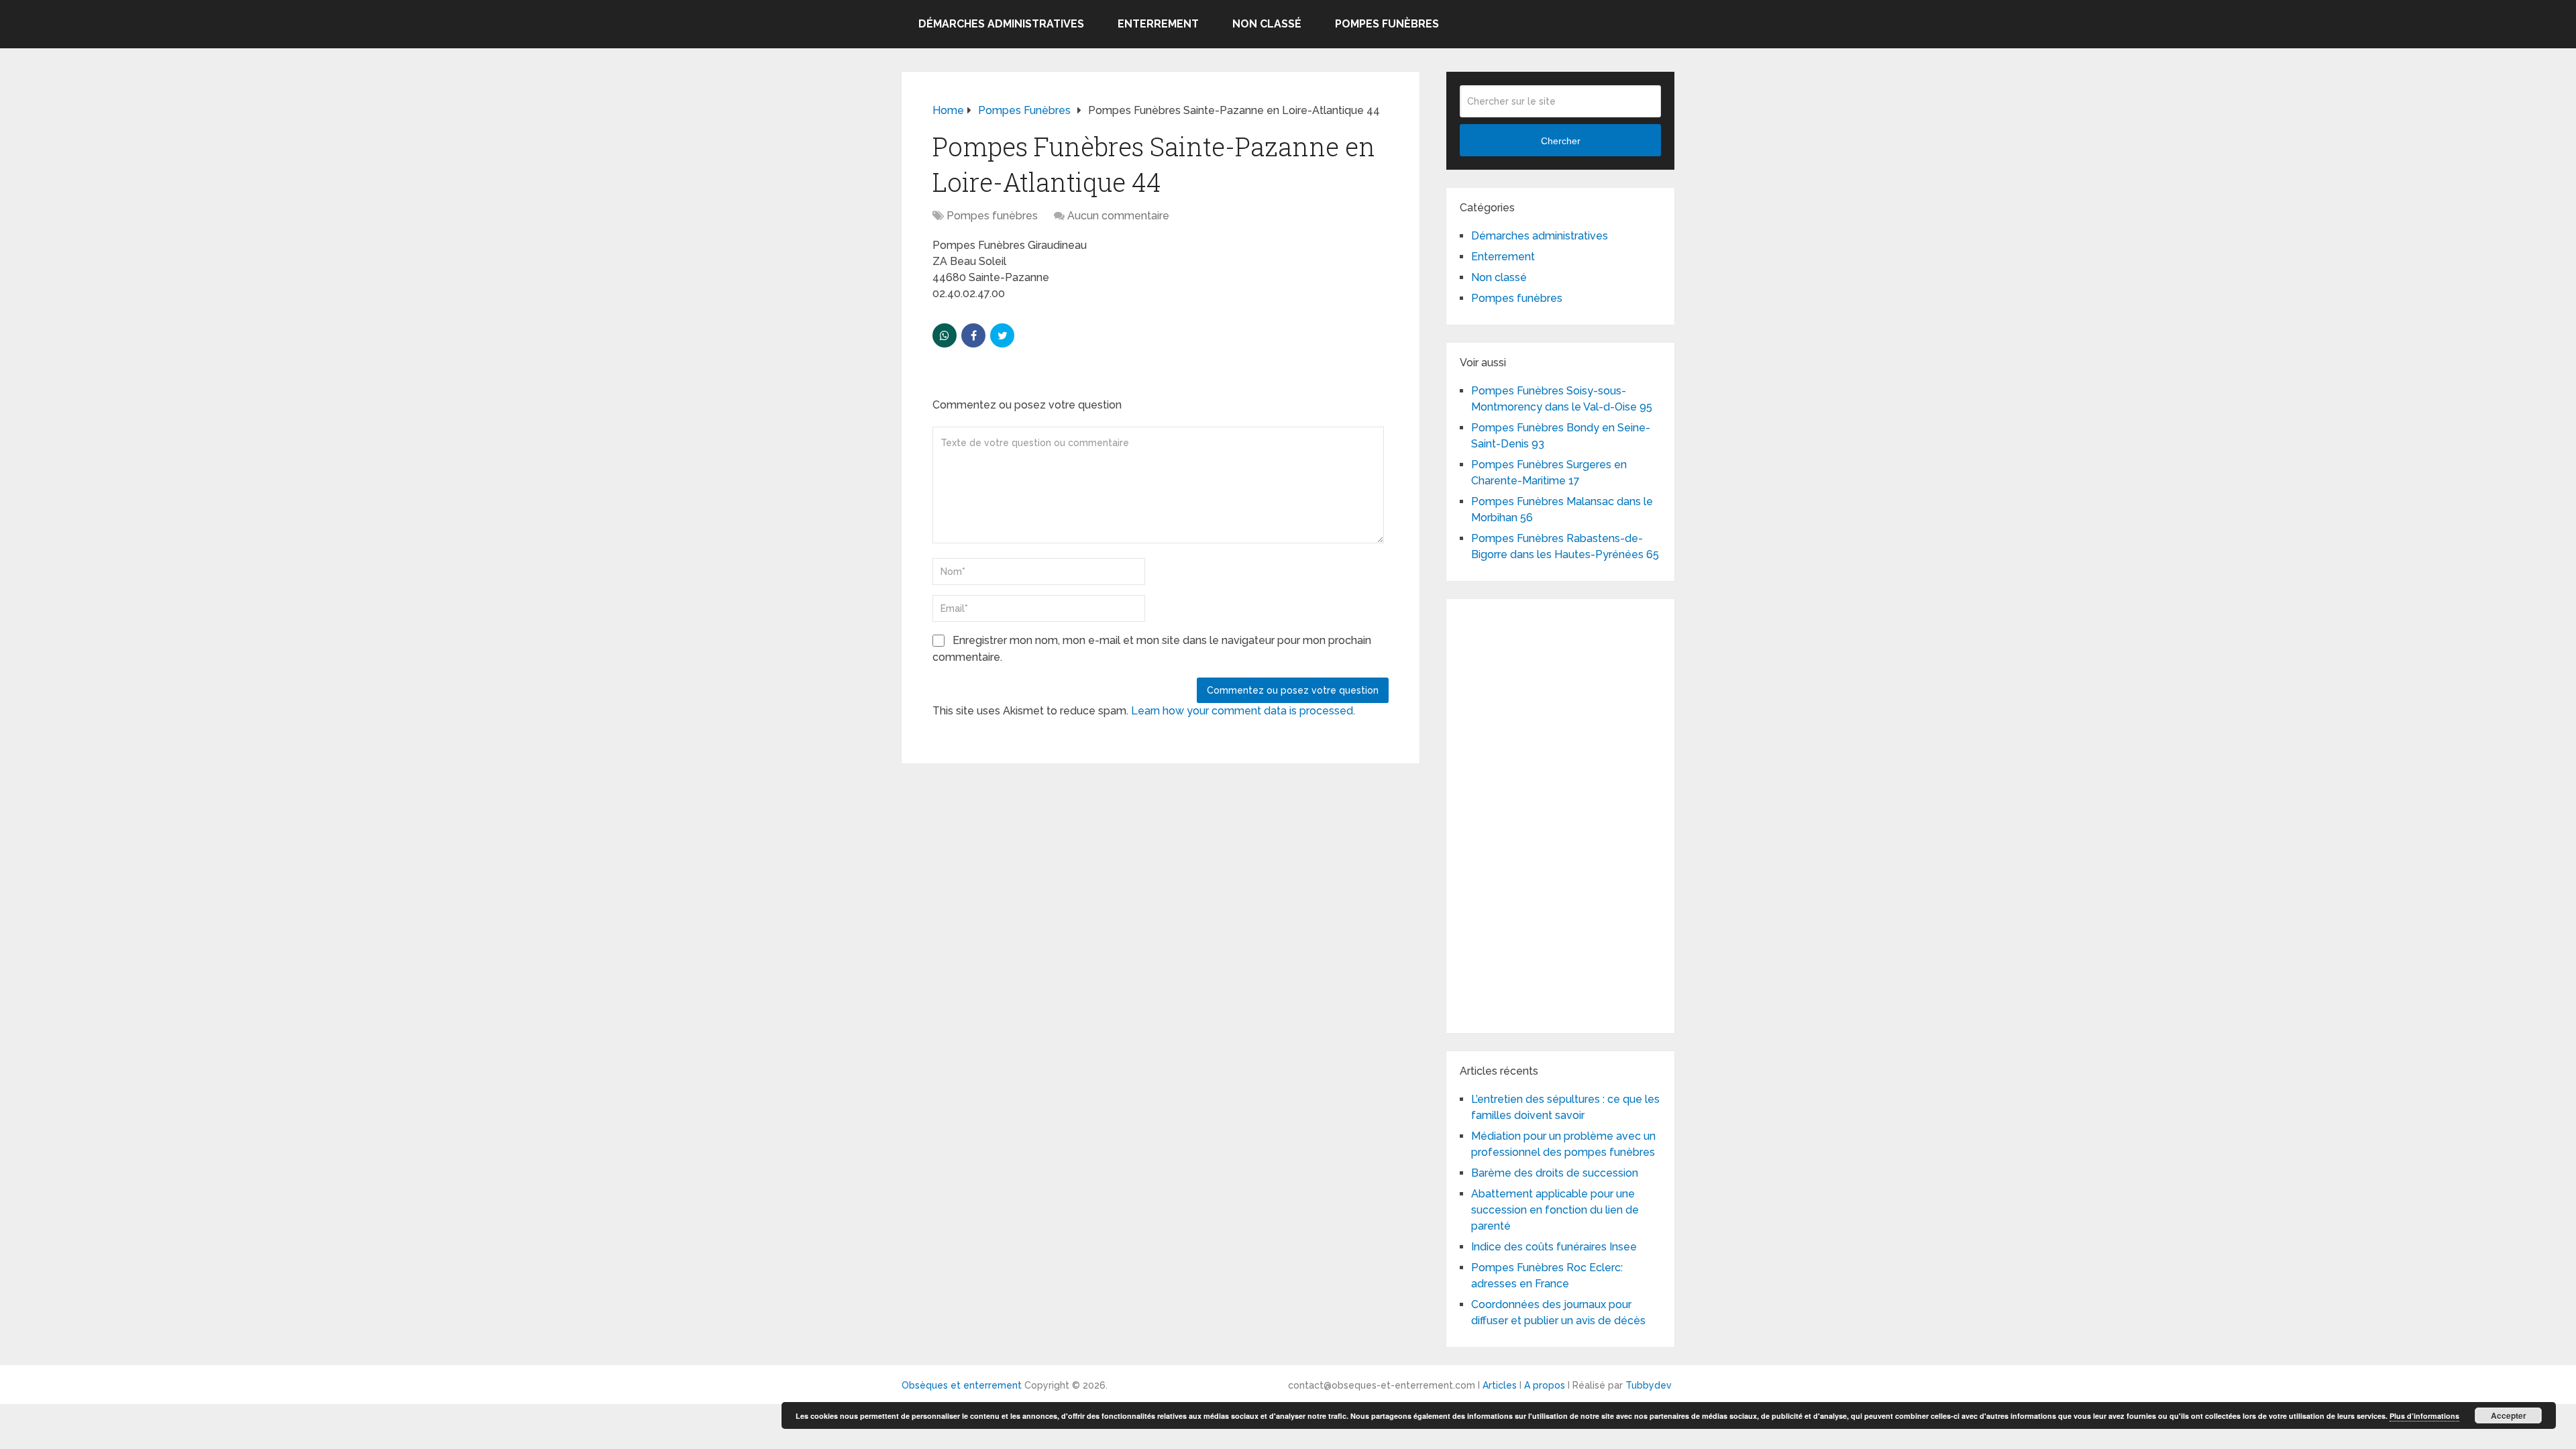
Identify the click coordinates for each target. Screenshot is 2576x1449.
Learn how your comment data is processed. (1243, 711)
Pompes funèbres (1387, 24)
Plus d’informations (2424, 1416)
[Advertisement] (1560, 814)
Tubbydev (1649, 1385)
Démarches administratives (1001, 24)
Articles (1500, 1385)
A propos (1545, 1385)
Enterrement (1158, 24)
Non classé (1267, 24)
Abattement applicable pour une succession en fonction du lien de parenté (1555, 1210)
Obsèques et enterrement (962, 1385)
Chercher (1561, 141)
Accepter (2509, 1415)
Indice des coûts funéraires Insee (1554, 1247)
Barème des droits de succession (1555, 1173)
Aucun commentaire (1118, 216)
